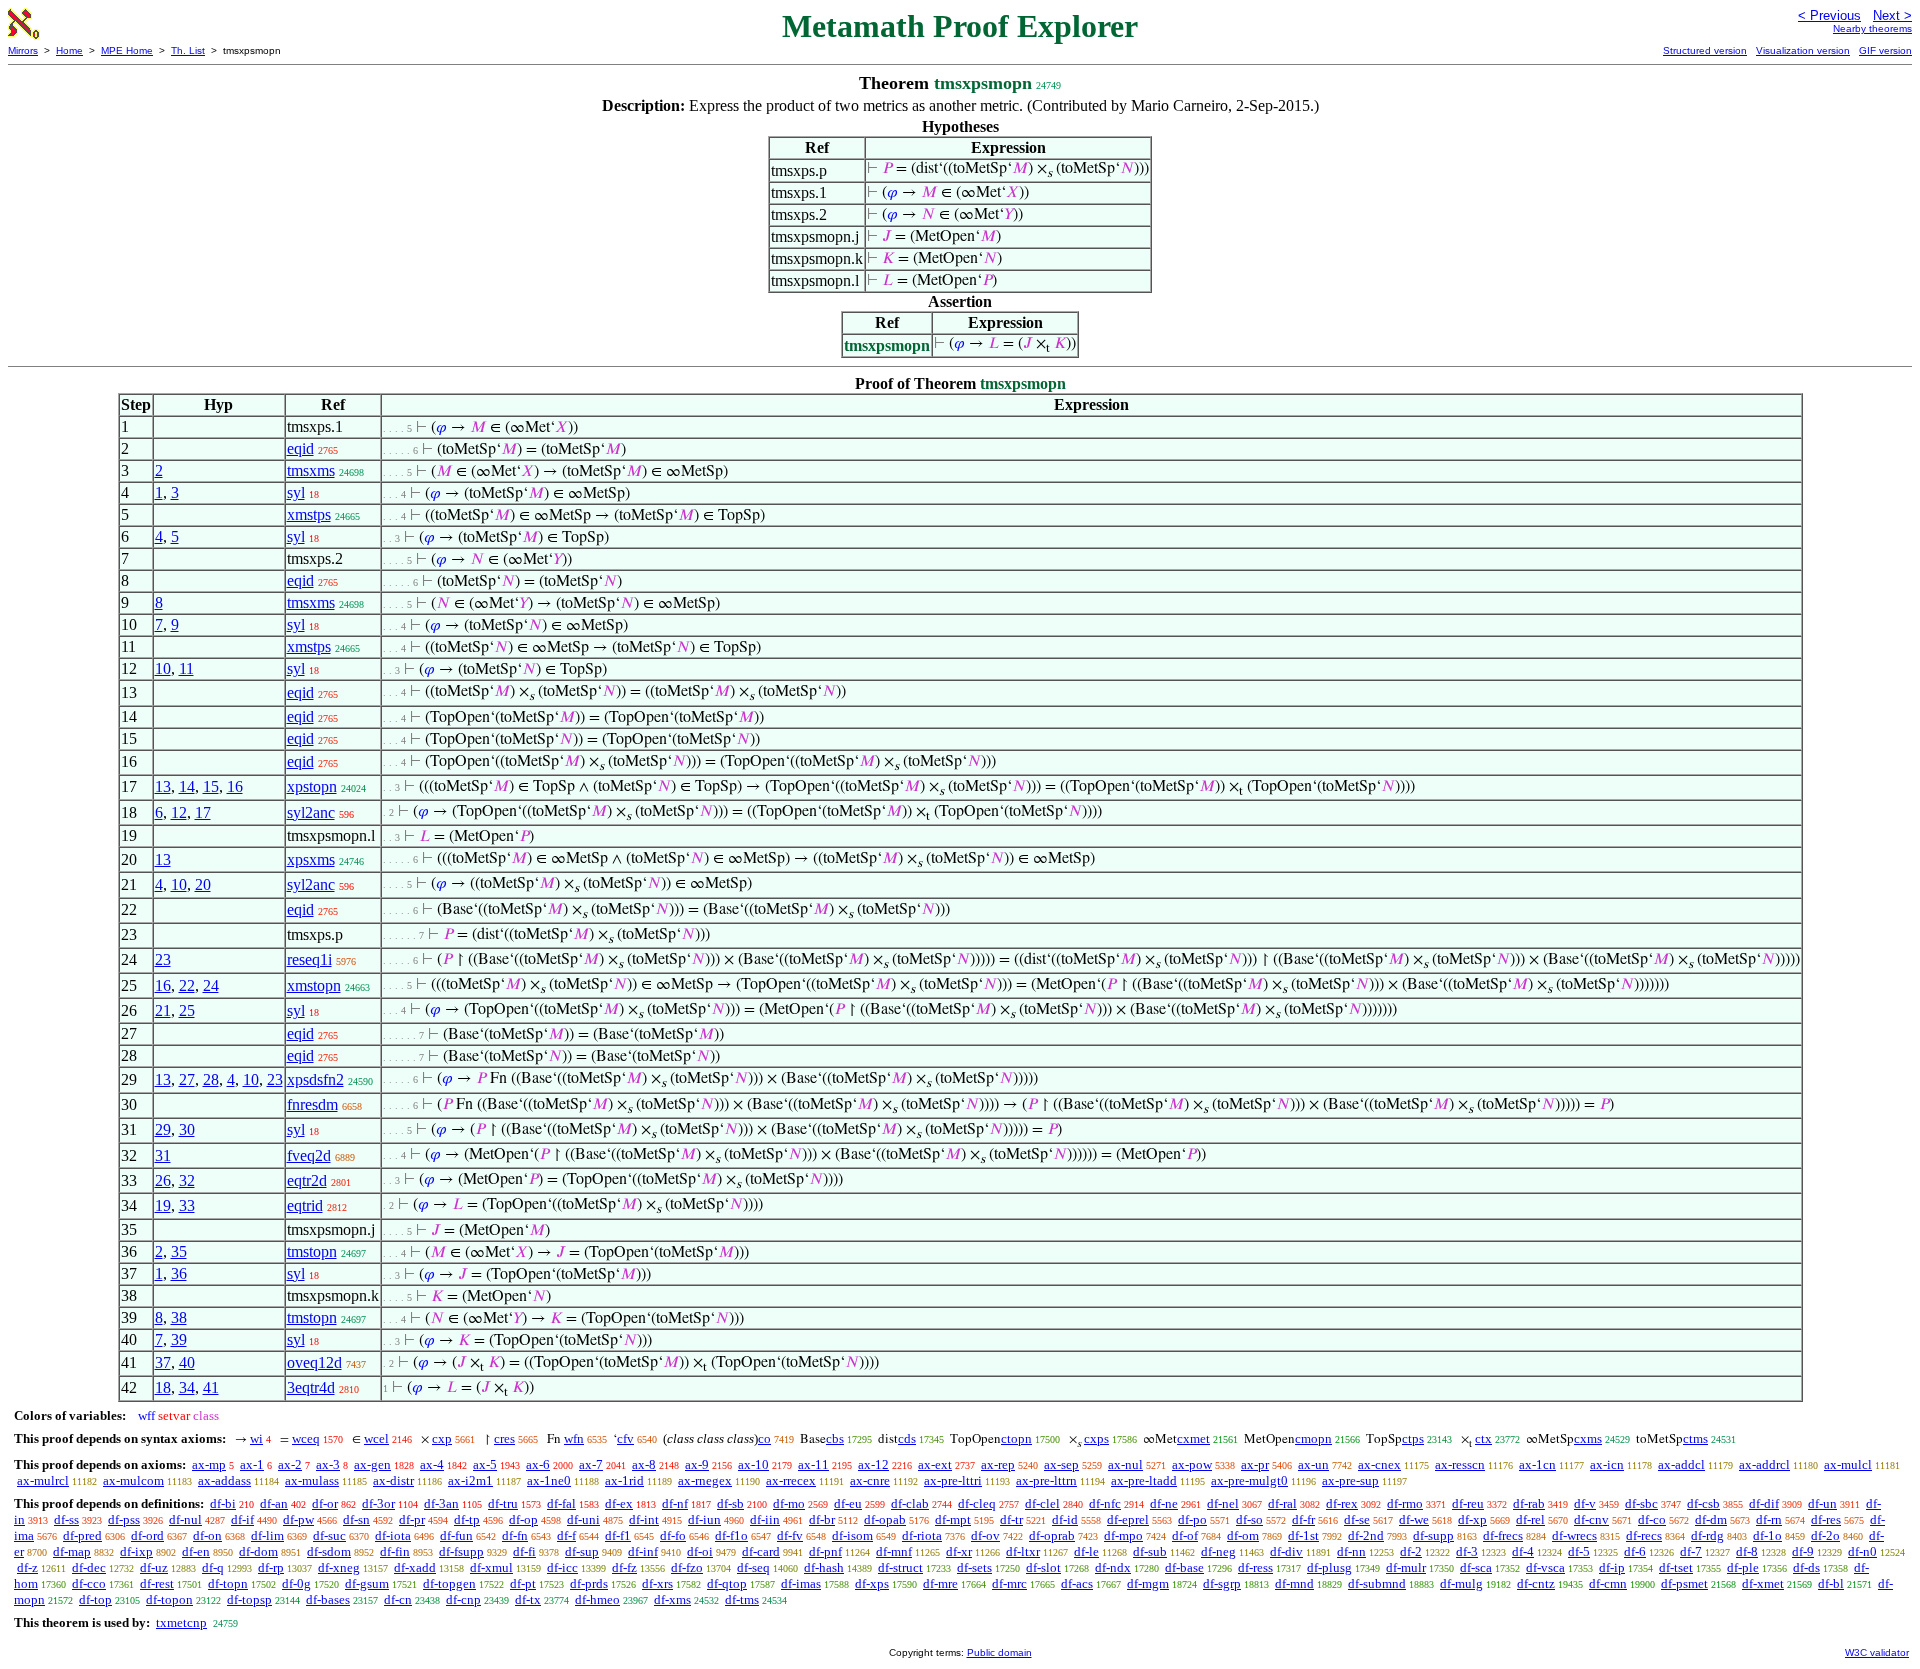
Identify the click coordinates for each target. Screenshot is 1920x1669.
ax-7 (591, 1464)
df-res (1826, 1519)
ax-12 (873, 1464)
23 (163, 959)
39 (179, 1339)
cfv (625, 1438)
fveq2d (309, 1155)
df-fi (524, 1551)
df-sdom (329, 1551)
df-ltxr (1023, 1551)
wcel (376, 1438)
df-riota (922, 1535)
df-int (644, 1519)
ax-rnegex (705, 1480)
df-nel (1223, 1503)
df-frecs (1503, 1535)
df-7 (1691, 1551)
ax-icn (1607, 1464)
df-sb (730, 1503)
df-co (1652, 1519)
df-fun (456, 1535)
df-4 (1523, 1551)
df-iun (704, 1519)
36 (179, 1273)
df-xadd (415, 1567)
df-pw (298, 1519)
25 (187, 1010)
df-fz (624, 1567)
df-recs (1644, 1535)
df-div (1286, 1551)
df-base (1184, 1567)
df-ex (619, 1503)
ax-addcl (1681, 1464)
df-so (1249, 1519)
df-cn (398, 1599)
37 (163, 1362)
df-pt (523, 1583)
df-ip (1612, 1567)
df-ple (1743, 1567)
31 (163, 1155)
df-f (566, 1535)
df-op (523, 1519)
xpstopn (312, 786)
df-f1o (731, 1535)
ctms (1695, 1438)
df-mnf (894, 1551)
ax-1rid (624, 1480)
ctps (1413, 1438)
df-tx (528, 1599)
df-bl (1831, 1583)
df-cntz (1536, 1583)
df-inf (643, 1551)
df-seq (753, 1567)
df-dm (1711, 1519)
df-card (761, 1551)
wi (256, 1438)
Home (69, 50)
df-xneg (339, 1567)
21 (163, 1010)
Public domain (999, 1652)
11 (186, 668)
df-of (1185, 1535)
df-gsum (367, 1583)
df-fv (790, 1535)
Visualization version (1803, 50)
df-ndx (1113, 1567)
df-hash (824, 1567)
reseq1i (309, 959)
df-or (325, 1503)
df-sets (974, 1567)
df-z (27, 1567)
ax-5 (485, 1464)
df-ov (985, 1535)
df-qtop (727, 1583)
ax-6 (538, 1464)
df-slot (1043, 1567)
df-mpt (953, 1519)
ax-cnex (1379, 1464)
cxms (1588, 1438)
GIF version (1885, 50)
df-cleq (977, 1503)
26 (163, 1180)
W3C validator (1877, 1652)
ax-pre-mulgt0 (1249, 1480)
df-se (1357, 1519)
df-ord (147, 1535)
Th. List (188, 50)
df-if (242, 1519)
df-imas (801, 1583)
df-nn (1351, 1551)
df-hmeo (597, 1599)
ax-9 (697, 1464)
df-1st (1303, 1535)
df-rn (1769, 1519)
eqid (300, 448)
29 (163, 1129)
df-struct (900, 1567)
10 (163, 668)
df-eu (848, 1503)
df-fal (561, 1503)
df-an (274, 1503)
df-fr (1303, 1519)
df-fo (673, 1535)
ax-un (1313, 1464)
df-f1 (618, 1535)
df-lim (267, 1535)
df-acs (1077, 1583)
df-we (1414, 1519)
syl (296, 492)
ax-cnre (870, 1480)
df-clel (1042, 1503)
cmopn (1313, 1438)
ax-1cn (1537, 1464)
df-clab (910, 1503)
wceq (306, 1438)
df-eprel (1128, 1519)
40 (187, 1362)
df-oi (700, 1551)
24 (211, 985)
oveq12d (314, 1362)
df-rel (1530, 1519)
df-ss (66, 1519)
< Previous (1829, 15)
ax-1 (252, 1464)
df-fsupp (461, 1551)
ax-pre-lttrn (1046, 1480)
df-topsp (249, 1599)
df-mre (940, 1583)
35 (179, 1251)
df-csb (1703, 1503)
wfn (574, 1438)
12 (179, 812)
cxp (442, 1438)
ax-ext (935, 1464)
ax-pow (1192, 1464)
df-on (207, 1535)
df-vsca (1545, 1567)
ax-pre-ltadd (1144, 1480)
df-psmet (1684, 1583)
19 (163, 1205)
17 (203, 812)
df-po (1192, 1519)
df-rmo (1405, 1503)
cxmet (1193, 1438)
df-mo (789, 1503)
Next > (1892, 15)
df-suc (329, 1535)
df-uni (583, 1519)
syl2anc (311, 812)
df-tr (1011, 1519)
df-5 (1579, 1551)
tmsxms (311, 470)
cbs (835, 1438)
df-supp (1433, 1535)
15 (211, 786)
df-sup (582, 1551)
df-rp (271, 1567)
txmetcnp (181, 1622)
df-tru (503, 1503)
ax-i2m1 (470, 1480)
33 (187, 1205)
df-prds (589, 1583)
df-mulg (1461, 1583)
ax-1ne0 (549, 1480)
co (764, 1438)
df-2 (1411, 1551)
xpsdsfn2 (315, 1079)
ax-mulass (312, 1480)
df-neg (1218, 1551)
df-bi (223, 1503)
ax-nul (1125, 1464)
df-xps (872, 1583)
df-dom (258, 1551)
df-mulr (1406, 1567)
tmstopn (312, 1251)
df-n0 (1862, 1551)
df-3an (441, 1503)
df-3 (1467, 1551)
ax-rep (998, 1464)
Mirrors (23, 50)
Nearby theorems (1872, 28)
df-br (822, 1519)
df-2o (1825, 1535)
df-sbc (1641, 1503)
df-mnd (1294, 1583)
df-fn (515, 1535)
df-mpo (1123, 1535)
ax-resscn (1460, 1464)
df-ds (1806, 1567)
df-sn (356, 1519)
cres (504, 1438)
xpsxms (311, 859)
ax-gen (372, 1464)
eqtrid (305, 1205)
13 (163, 786)
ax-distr (393, 1480)
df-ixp (136, 1551)
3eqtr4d (311, 1387)
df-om (1243, 1535)
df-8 (1747, 1551)
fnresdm (312, 1104)
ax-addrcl (1764, 1464)
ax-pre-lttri (953, 1480)
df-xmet (1763, 1583)
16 (235, 786)
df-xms (672, 1599)
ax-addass (224, 1480)
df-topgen (449, 1583)
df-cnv (1591, 1519)
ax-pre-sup (1350, 1480)
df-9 (1803, 1551)
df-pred (82, 1535)
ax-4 (432, 1464)
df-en (196, 1551)
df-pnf (825, 1551)
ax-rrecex (791, 1480)
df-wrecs (1574, 1535)
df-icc (562, 1567)
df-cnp (463, 1599)
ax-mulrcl (43, 1480)
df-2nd (1366, 1535)
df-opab (885, 1519)
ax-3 (328, 1464)
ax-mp (209, 1464)
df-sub (1150, 1551)
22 (187, 985)
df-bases (328, 1599)
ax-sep (1061, 1464)
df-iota (393, 1535)
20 (203, 884)
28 (211, 1079)
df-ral (1282, 1503)
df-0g (296, 1583)
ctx (1483, 1438)
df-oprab (1052, 1535)
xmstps (309, 514)
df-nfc (1105, 1503)
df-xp (1472, 1519)
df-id (1065, 1519)
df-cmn (1608, 1583)
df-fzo (687, 1567)
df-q (213, 1567)
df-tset (1676, 1567)
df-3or (378, 1503)
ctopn (1016, 1438)
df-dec (89, 1567)
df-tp (467, 1519)
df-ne (1164, 1503)
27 (187, 1079)
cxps (1096, 1438)
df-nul (185, 1519)
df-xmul (491, 1567)
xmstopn (314, 985)
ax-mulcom (133, 1480)
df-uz (154, 1567)
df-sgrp (1222, 1583)
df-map (72, 1551)
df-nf (675, 1503)
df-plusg (1329, 1567)
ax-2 (290, 1464)
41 (211, 1387)
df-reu (1468, 1503)
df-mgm (1148, 1583)
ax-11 (813, 1464)
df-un (1822, 1503)
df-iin (765, 1519)
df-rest (157, 1583)
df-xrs (657, 1583)
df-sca (1476, 1567)
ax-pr (1255, 1464)
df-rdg (1707, 1535)
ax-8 (644, 1464)
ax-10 (753, 1464)
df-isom (852, 1535)
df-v (1585, 1503)
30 (187, 1129)
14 (187, 786)
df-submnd (1377, 1583)
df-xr (959, 1551)
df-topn (228, 1583)
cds (907, 1438)
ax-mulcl (1848, 1464)
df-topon (169, 1599)
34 (187, 1387)
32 (187, 1180)
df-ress (1255, 1567)
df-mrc (1009, 1583)
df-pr (412, 1519)
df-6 (1635, 1551)
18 (163, 1387)
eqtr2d (307, 1180)
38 (179, 1317)
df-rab (1529, 1503)
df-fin (395, 1551)
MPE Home (127, 50)
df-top (95, 1599)
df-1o (1767, 1535)
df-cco (89, 1583)
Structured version (1705, 50)
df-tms (742, 1599)
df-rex (1342, 1503)
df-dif (1764, 1503)
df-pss (124, 1519)
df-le (1086, 1551)
